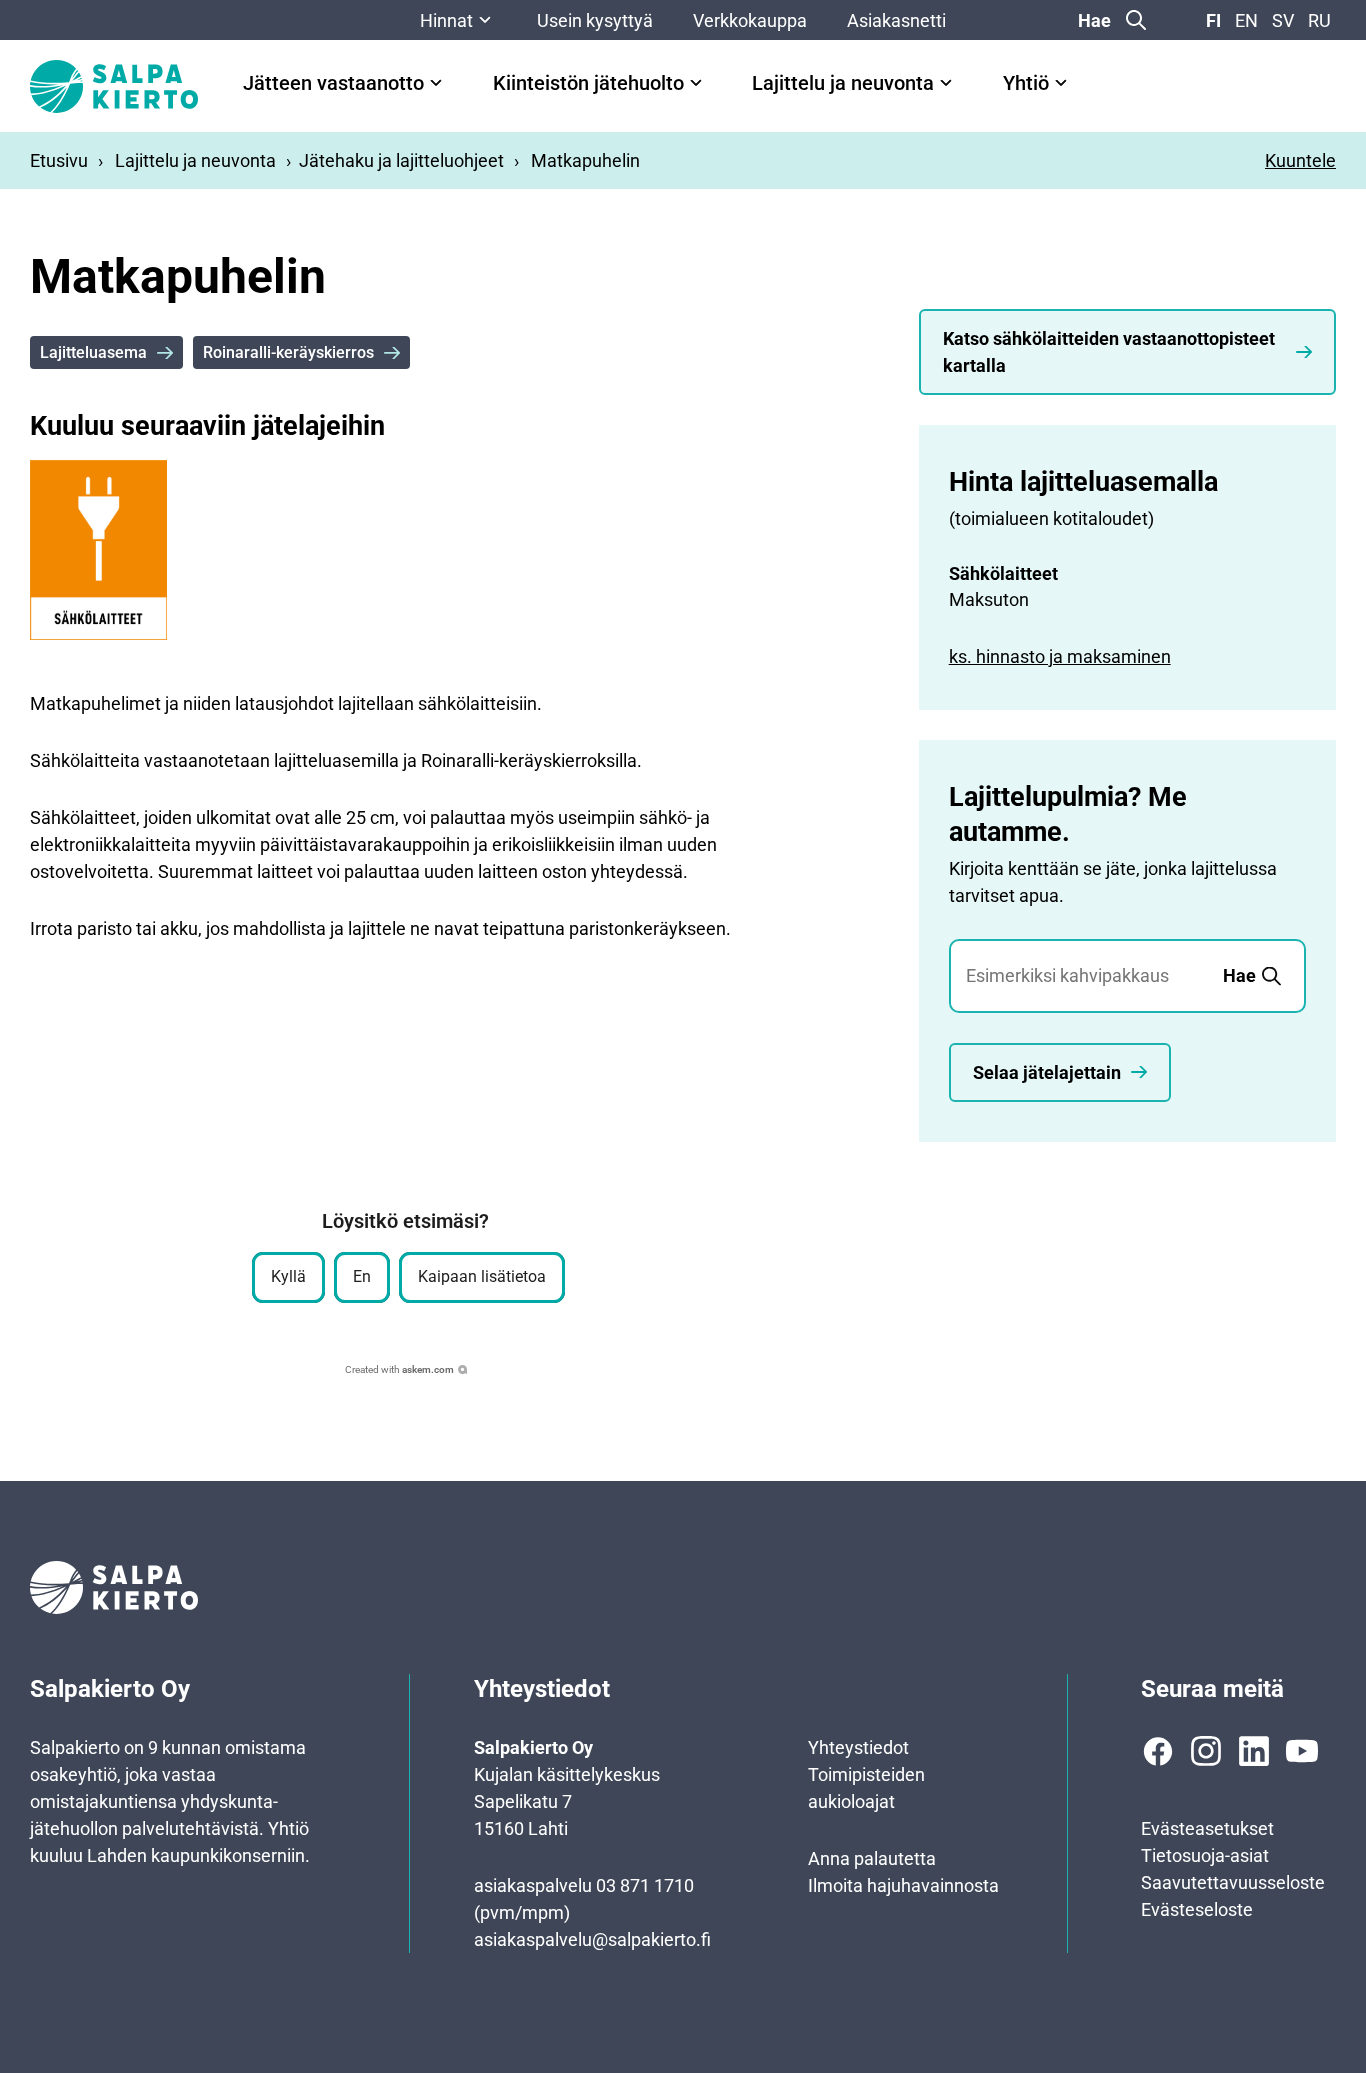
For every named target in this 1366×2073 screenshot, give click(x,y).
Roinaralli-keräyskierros (288, 352)
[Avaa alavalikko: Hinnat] (485, 20)
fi (1213, 20)
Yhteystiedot (858, 1747)
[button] (288, 1277)
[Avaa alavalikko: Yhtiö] (1061, 83)
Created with (399, 1369)
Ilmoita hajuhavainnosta (903, 1885)
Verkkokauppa (750, 20)
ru (1319, 20)
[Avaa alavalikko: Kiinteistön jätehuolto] (696, 83)
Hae (1094, 20)
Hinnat (446, 20)
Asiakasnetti (896, 20)
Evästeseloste (1197, 1909)
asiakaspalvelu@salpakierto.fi (592, 1939)
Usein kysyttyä (595, 20)
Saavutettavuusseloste (1233, 1882)
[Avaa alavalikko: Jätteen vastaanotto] (436, 83)
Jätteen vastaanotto (333, 83)
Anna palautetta (872, 1858)
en (1246, 20)
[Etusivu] (114, 86)
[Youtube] (1302, 1751)
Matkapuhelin (585, 160)
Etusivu (59, 160)
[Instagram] (1206, 1751)
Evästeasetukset (1207, 1828)
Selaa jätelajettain (1047, 1072)
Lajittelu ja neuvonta (843, 83)
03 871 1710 (645, 1885)
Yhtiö (1026, 83)
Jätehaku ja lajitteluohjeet (401, 160)
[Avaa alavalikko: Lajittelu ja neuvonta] (946, 83)
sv (1283, 20)
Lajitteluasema (93, 352)
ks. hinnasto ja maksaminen (1060, 656)
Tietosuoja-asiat (1205, 1855)
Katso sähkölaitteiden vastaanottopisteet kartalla (1109, 352)
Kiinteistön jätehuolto (588, 83)
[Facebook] (1158, 1751)
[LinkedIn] (1254, 1751)
